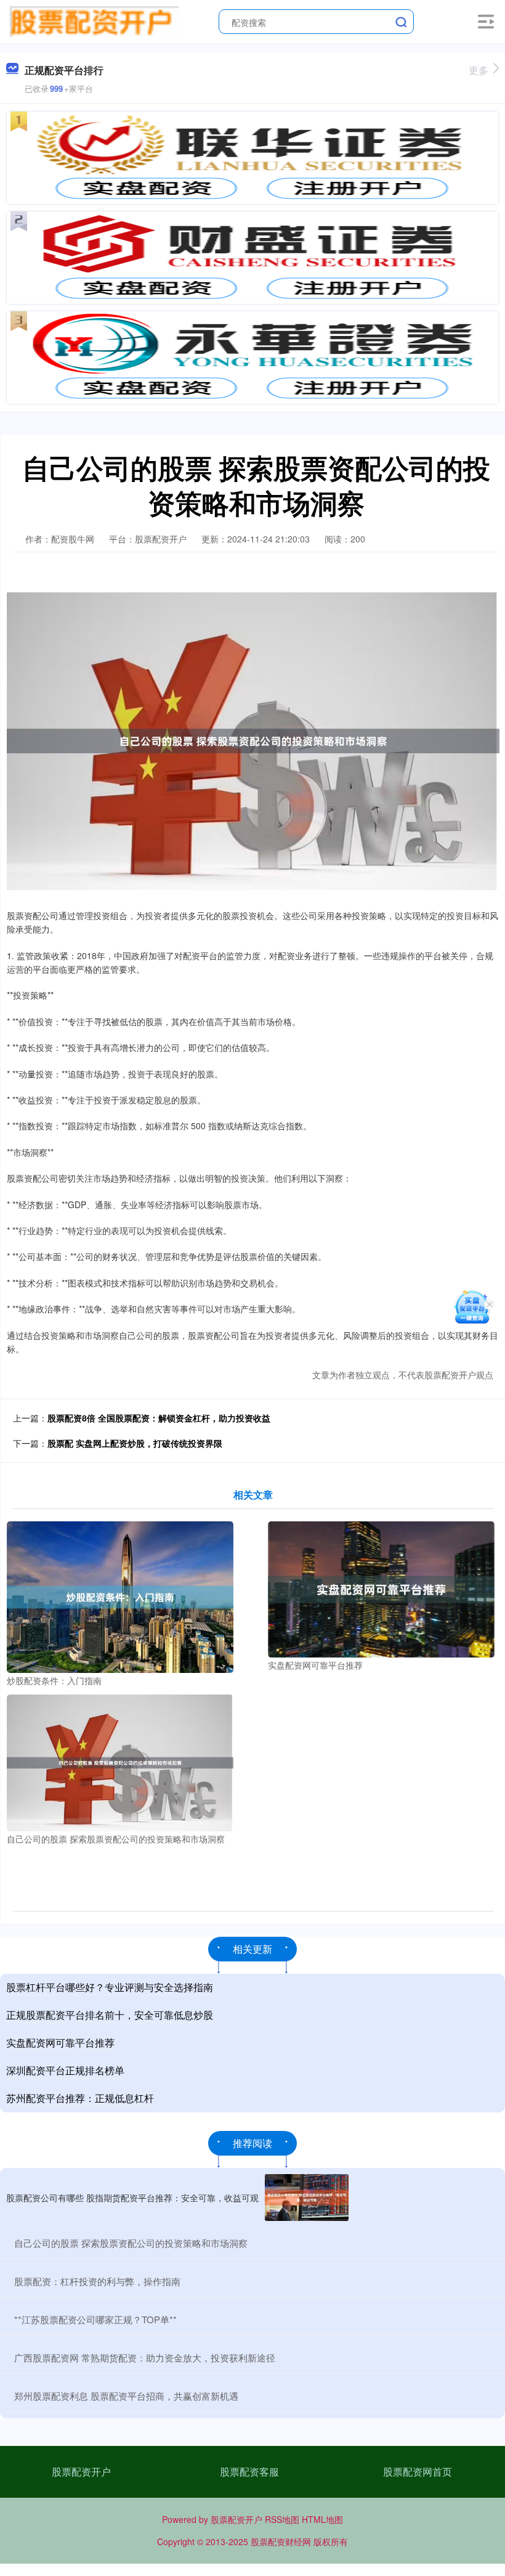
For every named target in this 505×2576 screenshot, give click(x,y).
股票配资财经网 (281, 2541)
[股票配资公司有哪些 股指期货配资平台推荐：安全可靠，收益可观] (307, 2198)
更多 (479, 70)
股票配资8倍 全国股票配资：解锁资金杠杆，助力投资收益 (159, 1418)
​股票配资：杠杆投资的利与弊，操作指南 (97, 2281)
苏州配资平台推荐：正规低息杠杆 (80, 2098)
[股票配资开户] (94, 20)
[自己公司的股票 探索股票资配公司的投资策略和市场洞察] (120, 1762)
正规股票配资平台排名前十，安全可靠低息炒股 (110, 2015)
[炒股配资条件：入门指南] (120, 1596)
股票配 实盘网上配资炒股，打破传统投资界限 (135, 1443)
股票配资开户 (81, 2472)
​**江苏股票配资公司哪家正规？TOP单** (95, 2319)
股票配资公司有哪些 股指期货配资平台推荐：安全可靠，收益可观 (132, 2198)
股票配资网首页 (418, 2472)
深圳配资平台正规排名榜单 (65, 2070)
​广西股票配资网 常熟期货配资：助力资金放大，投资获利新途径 (145, 2357)
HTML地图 (322, 2519)
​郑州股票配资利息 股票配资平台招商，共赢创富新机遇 (126, 2396)
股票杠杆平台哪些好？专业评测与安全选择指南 (110, 1987)
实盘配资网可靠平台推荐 (60, 2042)
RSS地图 (282, 2519)
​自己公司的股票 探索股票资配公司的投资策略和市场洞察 (131, 2243)
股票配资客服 (249, 2472)
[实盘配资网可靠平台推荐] (381, 1588)
